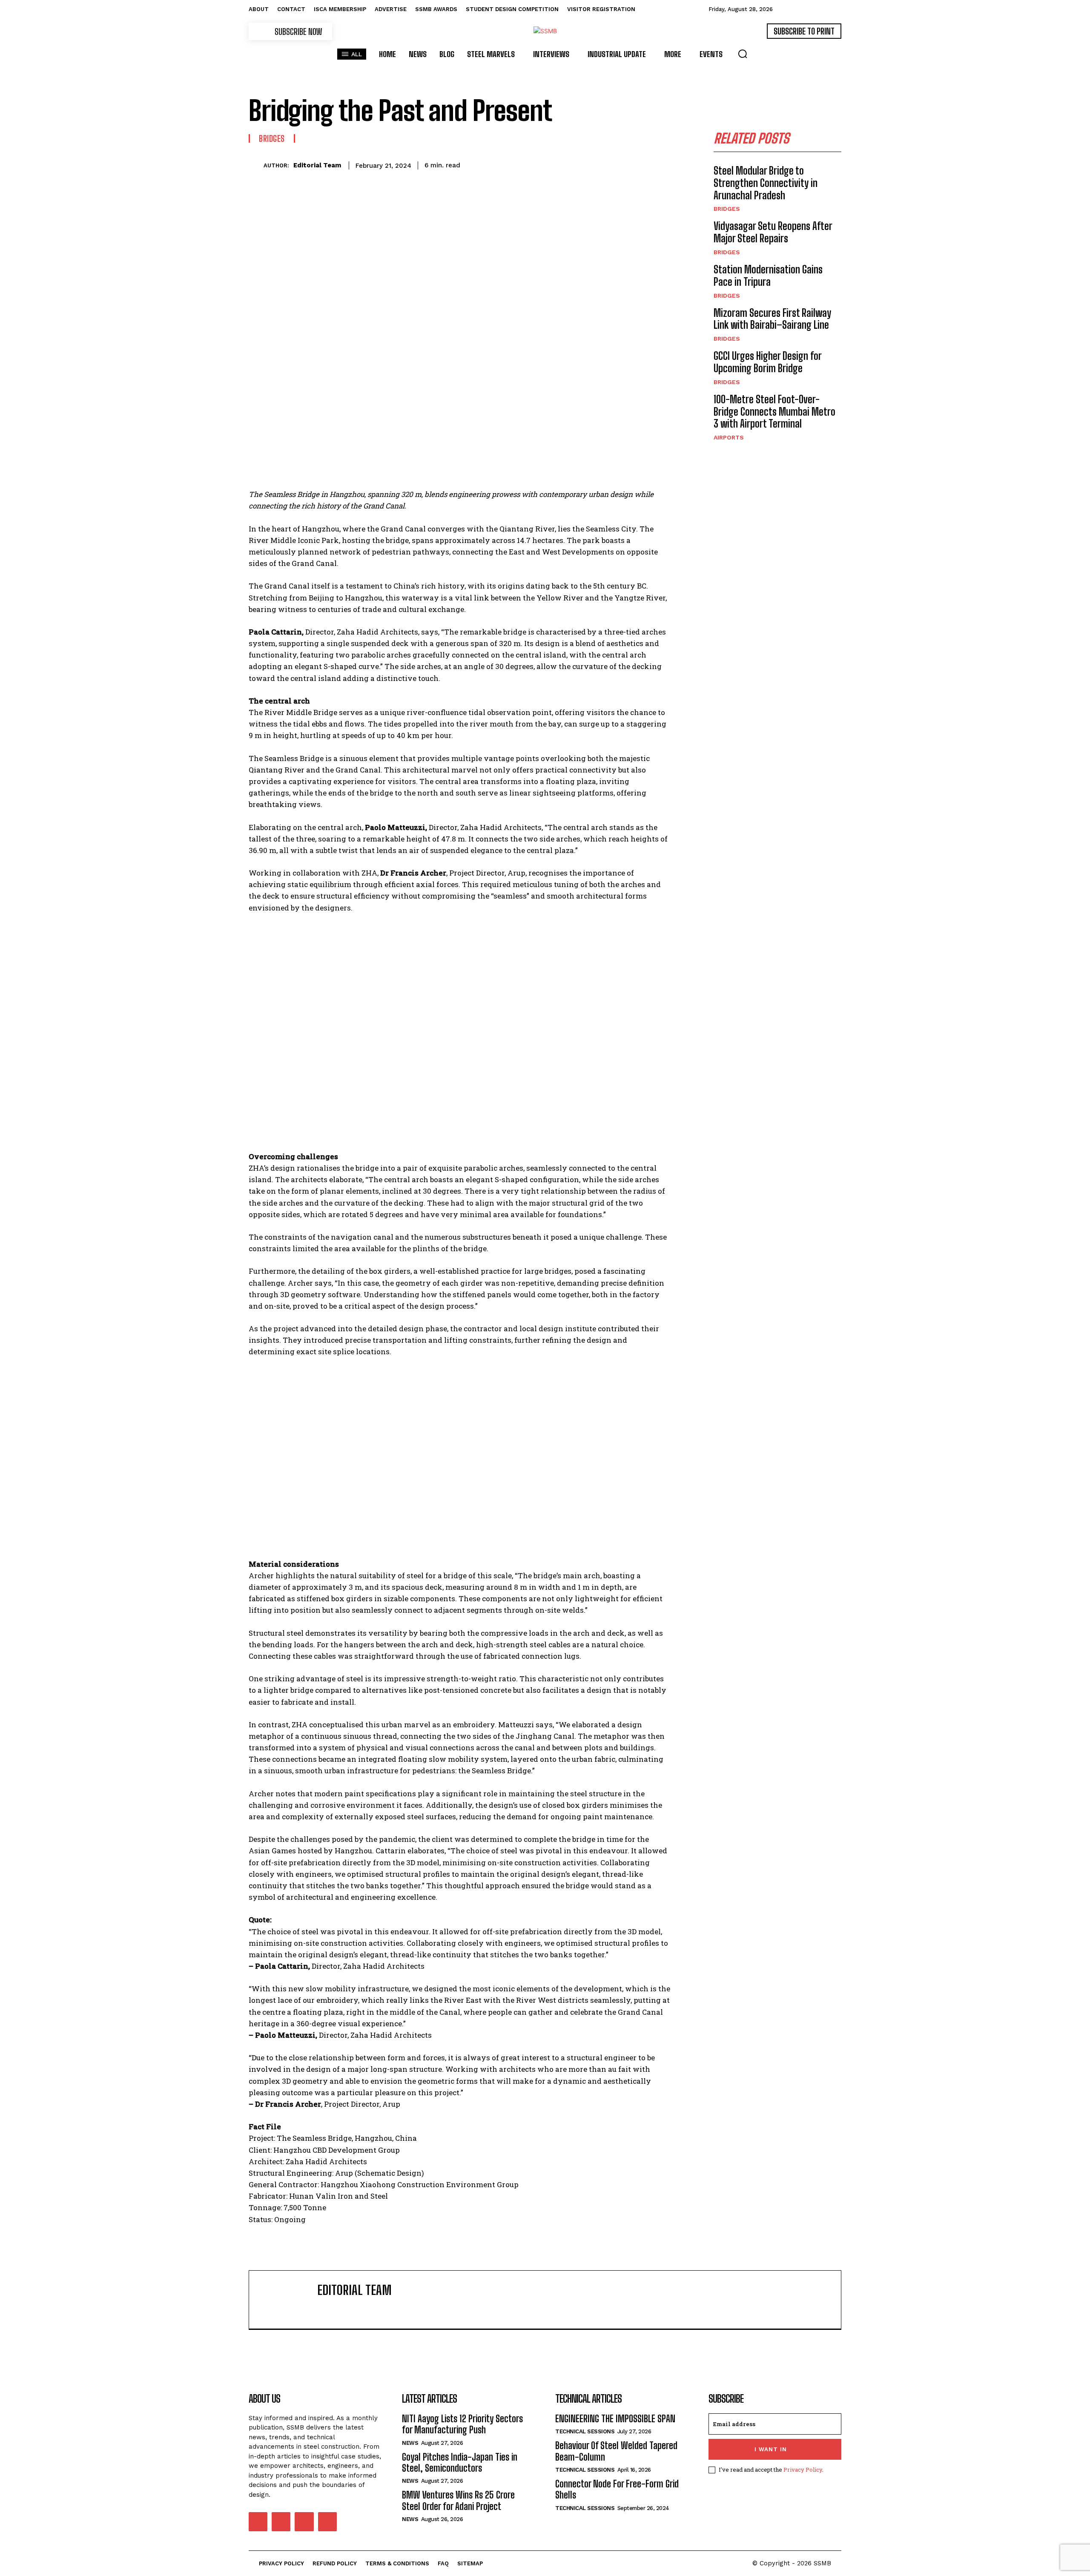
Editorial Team (317, 165)
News (410, 2443)
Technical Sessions (585, 2431)
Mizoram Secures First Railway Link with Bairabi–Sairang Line (772, 319)
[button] (743, 54)
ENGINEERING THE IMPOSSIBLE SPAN (615, 2419)
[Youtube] (327, 2521)
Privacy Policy (803, 2470)
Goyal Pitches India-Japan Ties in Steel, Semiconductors (460, 2463)
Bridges (272, 138)
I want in (771, 2449)
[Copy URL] (643, 164)
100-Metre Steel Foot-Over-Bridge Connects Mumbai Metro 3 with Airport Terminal (774, 412)
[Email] (623, 164)
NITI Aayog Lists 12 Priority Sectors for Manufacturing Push (462, 2424)
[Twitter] (545, 164)
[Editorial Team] (256, 165)
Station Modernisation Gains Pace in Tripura (768, 276)
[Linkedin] (604, 164)
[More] (663, 164)
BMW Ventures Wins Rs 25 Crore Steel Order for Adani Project (458, 2500)
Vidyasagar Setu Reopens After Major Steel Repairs (773, 232)
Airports (729, 437)
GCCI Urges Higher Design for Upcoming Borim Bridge (768, 362)
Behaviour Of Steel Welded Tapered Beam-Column (616, 2451)
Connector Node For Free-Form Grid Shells (617, 2489)
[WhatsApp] (584, 164)
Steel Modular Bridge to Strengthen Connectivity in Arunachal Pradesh (766, 183)
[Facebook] (525, 164)
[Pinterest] (565, 164)
